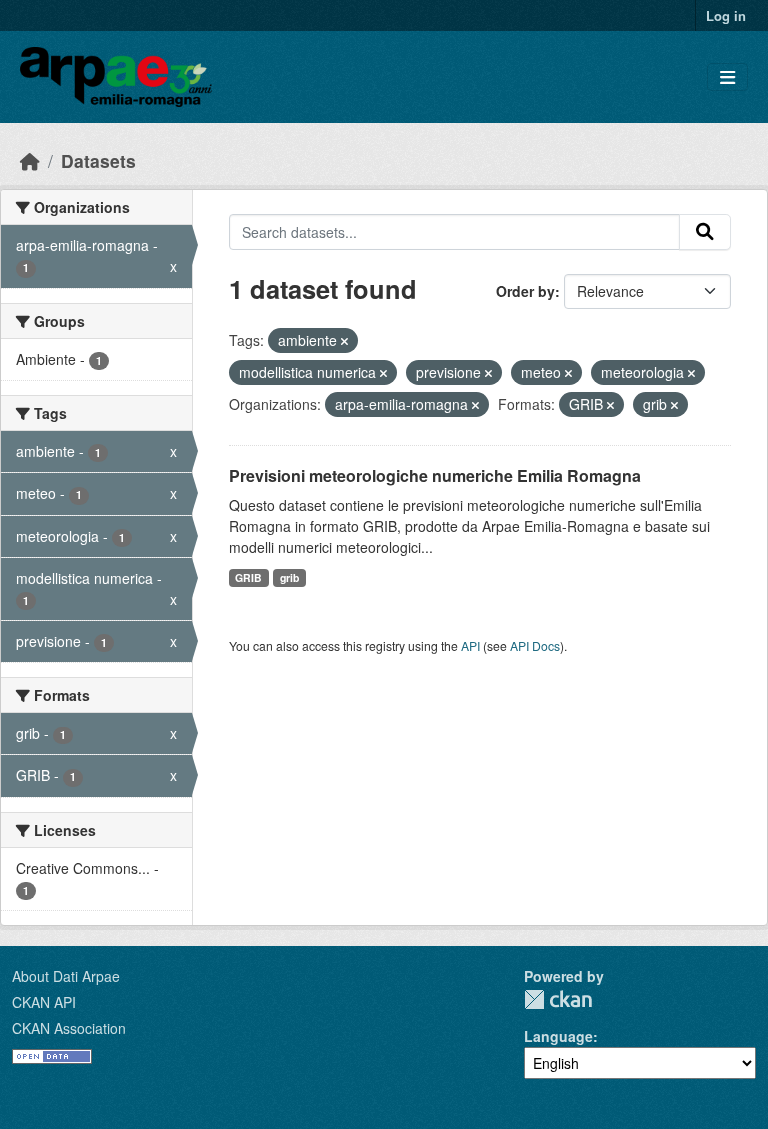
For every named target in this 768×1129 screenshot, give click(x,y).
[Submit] (705, 232)
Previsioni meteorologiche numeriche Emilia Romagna (435, 475)
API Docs (535, 645)
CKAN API (44, 1002)
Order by (525, 291)
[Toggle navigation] (727, 77)
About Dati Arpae (66, 976)
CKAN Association (69, 1028)
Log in (726, 15)
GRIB (248, 577)
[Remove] (344, 341)
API (470, 645)
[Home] (30, 160)
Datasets (98, 160)
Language (558, 1036)
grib (289, 577)
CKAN (558, 999)
